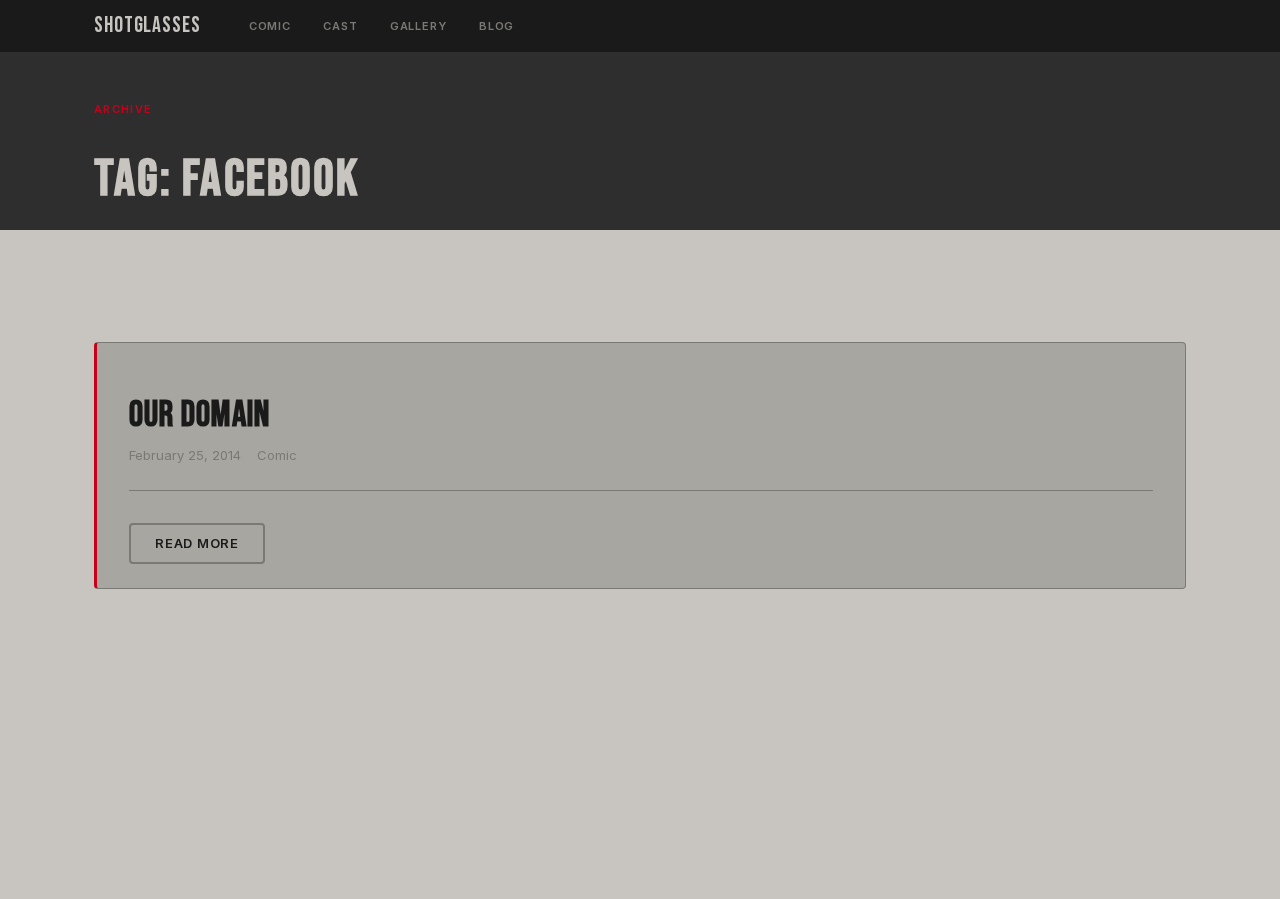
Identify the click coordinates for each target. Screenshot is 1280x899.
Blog (497, 26)
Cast (340, 26)
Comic (270, 26)
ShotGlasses (147, 25)
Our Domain (199, 415)
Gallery (418, 26)
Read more (197, 543)
